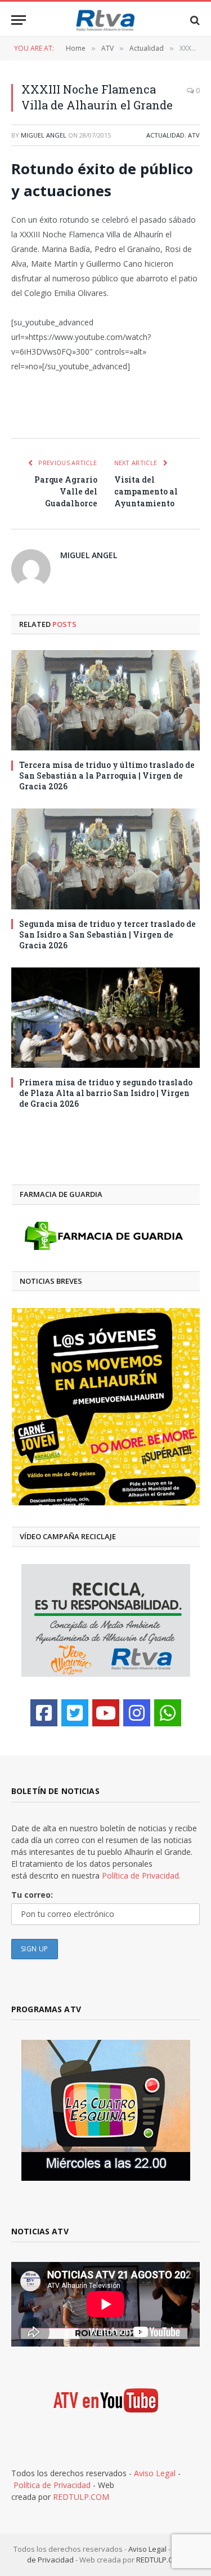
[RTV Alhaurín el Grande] (106, 20)
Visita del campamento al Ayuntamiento (146, 491)
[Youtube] (106, 1713)
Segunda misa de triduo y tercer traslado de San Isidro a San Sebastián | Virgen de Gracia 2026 (107, 934)
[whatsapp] (168, 1713)
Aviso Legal (155, 2473)
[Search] (194, 20)
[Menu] (19, 20)
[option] (106, 1407)
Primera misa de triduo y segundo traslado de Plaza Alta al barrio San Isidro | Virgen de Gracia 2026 (106, 1093)
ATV (194, 135)
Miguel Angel (44, 135)
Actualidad (165, 135)
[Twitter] (75, 1713)
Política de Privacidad (52, 2485)
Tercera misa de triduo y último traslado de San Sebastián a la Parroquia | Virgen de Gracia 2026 (107, 776)
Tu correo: (32, 1895)
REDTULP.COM (81, 2497)
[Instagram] (137, 1713)
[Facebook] (44, 1713)
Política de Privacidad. (141, 1875)
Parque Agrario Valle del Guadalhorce (66, 491)
